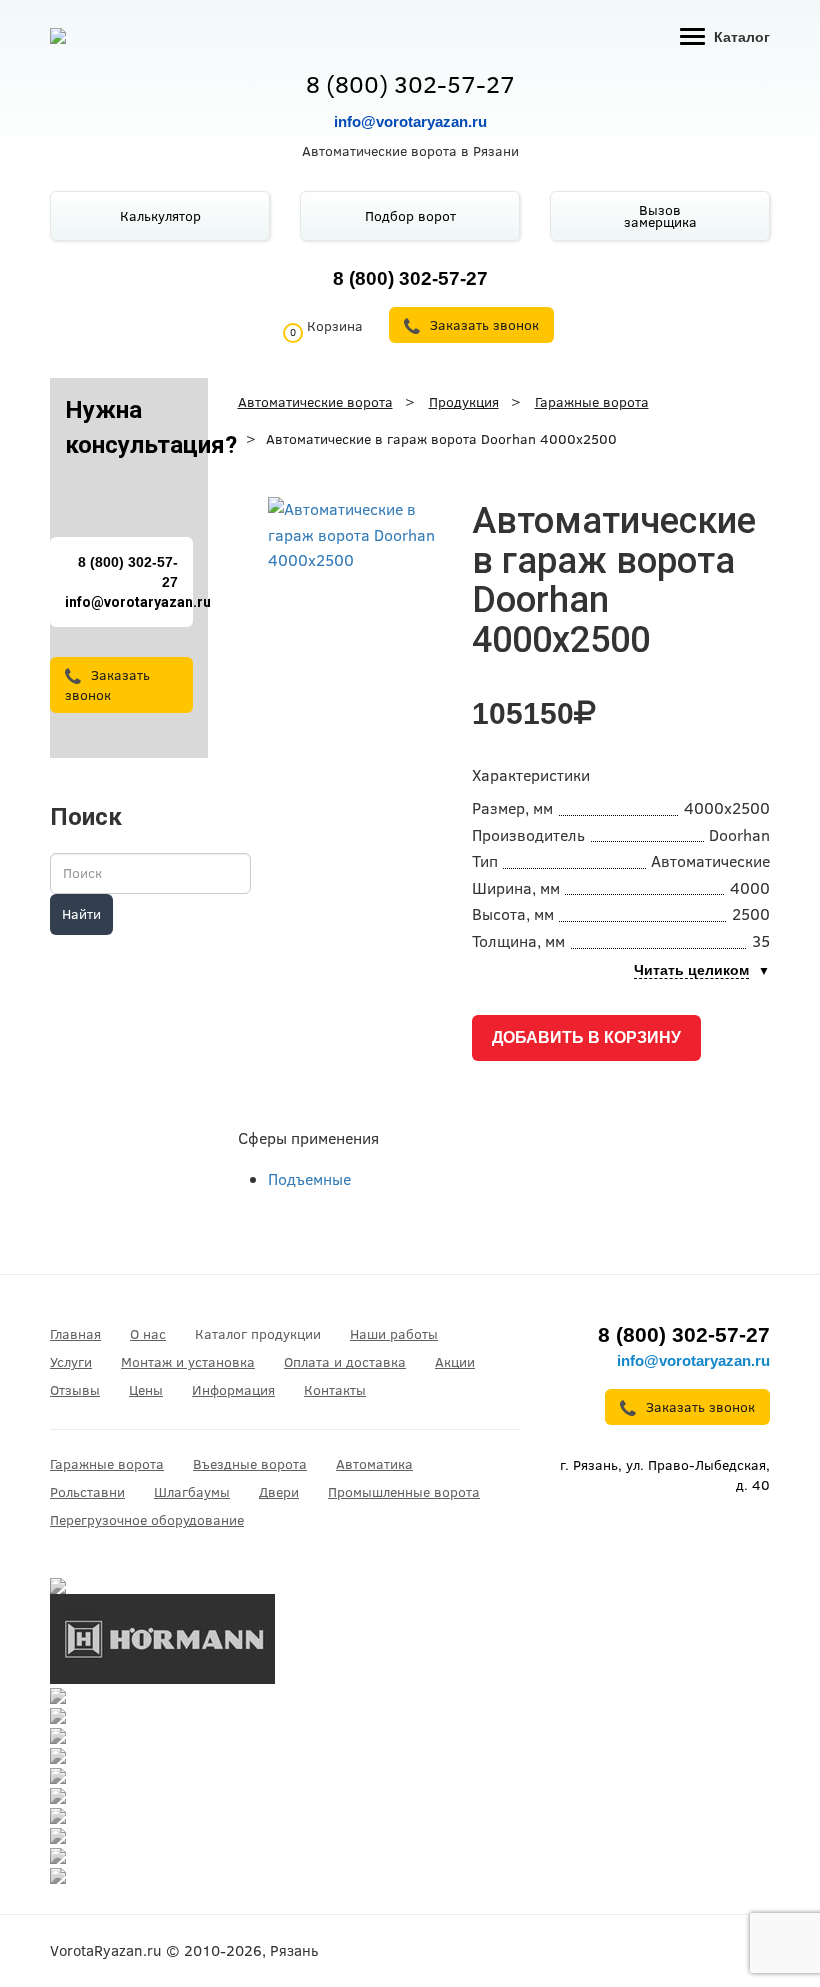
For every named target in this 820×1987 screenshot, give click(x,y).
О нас (148, 1334)
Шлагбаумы (192, 1492)
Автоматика (374, 1464)
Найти (81, 914)
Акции (455, 1362)
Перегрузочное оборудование (147, 1520)
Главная (75, 1334)
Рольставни (87, 1492)
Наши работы (394, 1334)
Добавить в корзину (586, 1037)
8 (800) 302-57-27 (410, 84)
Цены (146, 1390)
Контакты (335, 1390)
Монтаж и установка (188, 1362)
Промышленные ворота (404, 1492)
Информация (233, 1390)
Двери (279, 1492)
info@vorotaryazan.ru (410, 121)
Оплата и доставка (345, 1362)
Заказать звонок (107, 685)
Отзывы (75, 1390)
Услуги (71, 1362)
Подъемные (309, 1179)
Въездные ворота (250, 1464)
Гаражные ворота (107, 1464)
